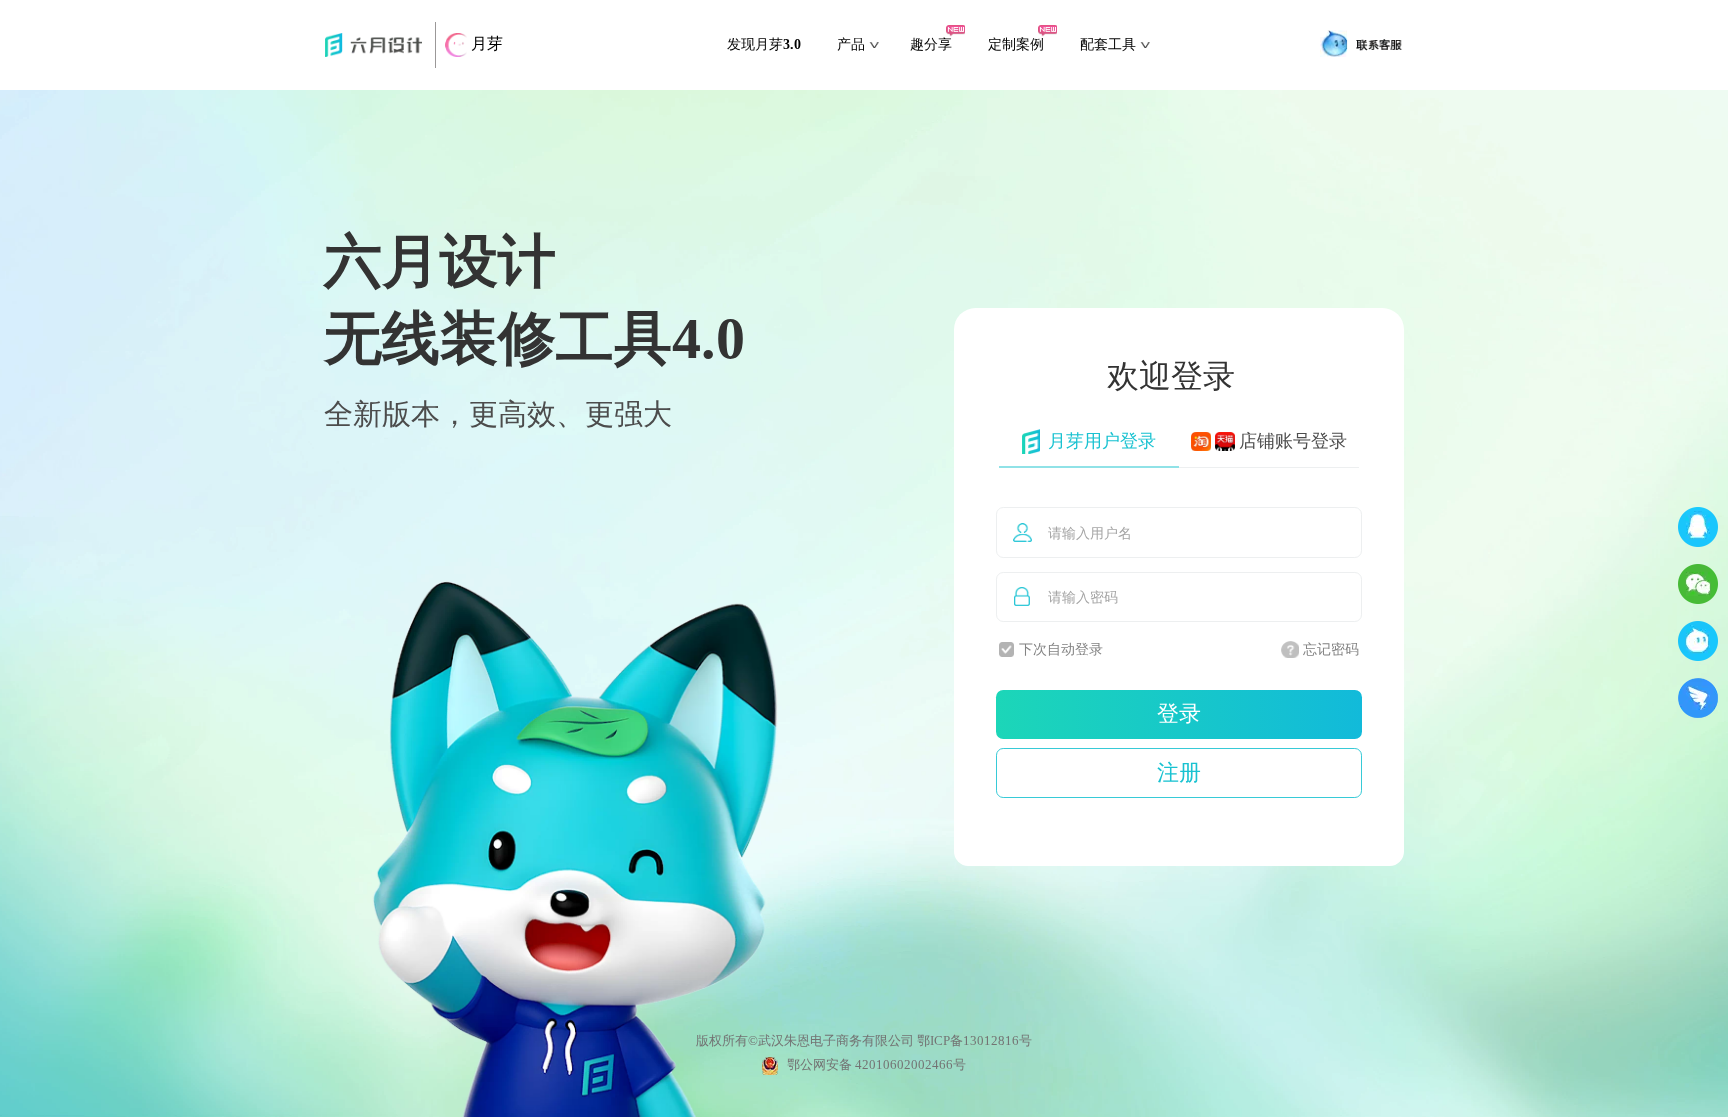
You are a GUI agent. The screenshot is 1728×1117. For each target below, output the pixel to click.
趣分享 (931, 44)
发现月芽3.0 (764, 44)
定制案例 (1016, 44)
